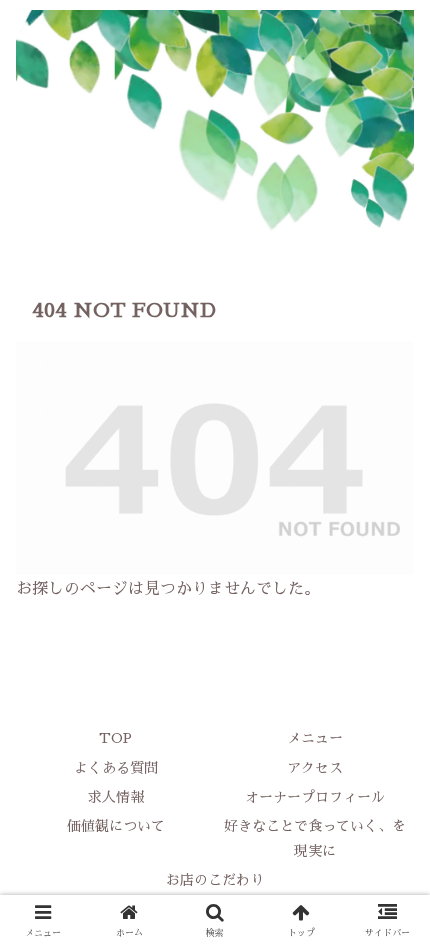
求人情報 (116, 797)
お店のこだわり (215, 880)
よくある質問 (116, 768)
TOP (115, 738)
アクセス (315, 768)
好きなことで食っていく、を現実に (315, 838)
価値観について (116, 826)
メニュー (315, 738)
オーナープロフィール (315, 797)
